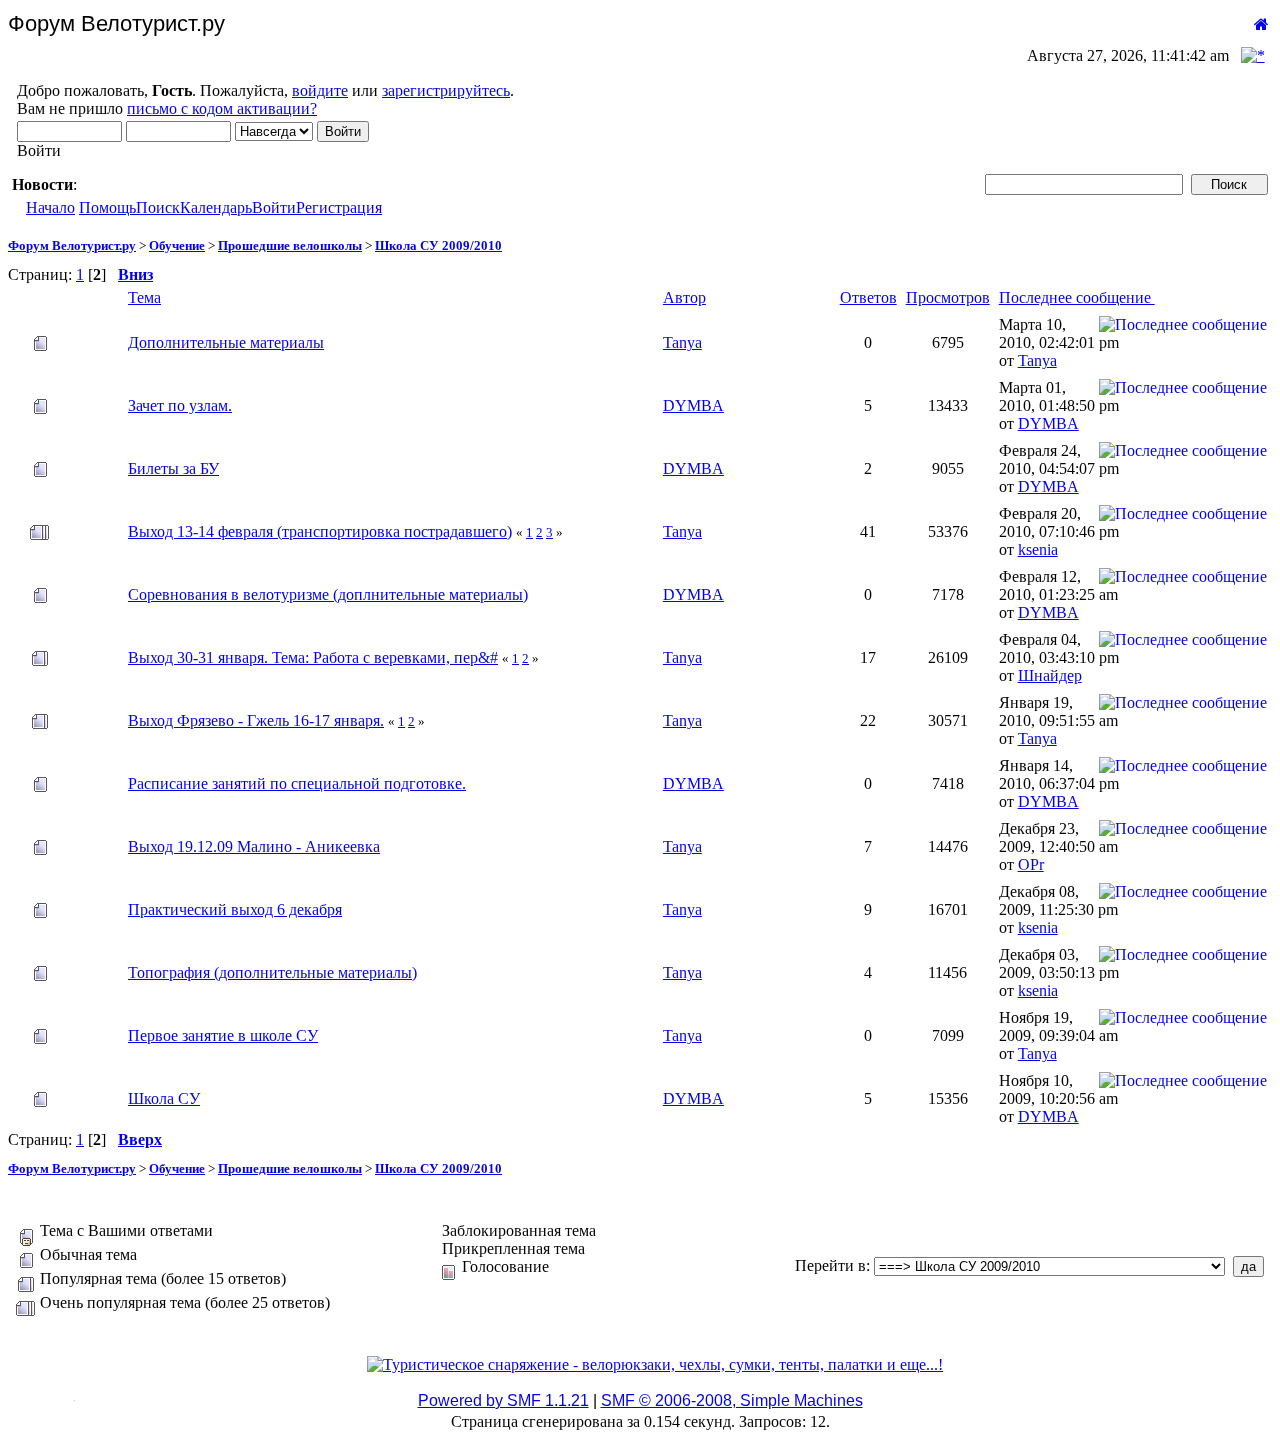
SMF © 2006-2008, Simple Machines (732, 1400)
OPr (1031, 864)
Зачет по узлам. (180, 405)
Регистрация (339, 207)
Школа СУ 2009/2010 (438, 245)
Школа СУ (164, 1098)
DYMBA (693, 405)
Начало (50, 207)
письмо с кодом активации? (222, 108)
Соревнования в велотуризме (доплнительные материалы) (328, 594)
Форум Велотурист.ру (72, 245)
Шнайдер (1050, 675)
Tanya (682, 342)
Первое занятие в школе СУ (223, 1035)
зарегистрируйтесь (446, 90)
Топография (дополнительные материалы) (272, 972)
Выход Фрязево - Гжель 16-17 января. (256, 720)
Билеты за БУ (173, 468)
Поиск (158, 207)
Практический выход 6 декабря (235, 909)
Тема (144, 297)
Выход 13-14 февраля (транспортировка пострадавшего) (320, 531)
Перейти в (830, 1265)
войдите (320, 90)
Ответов (868, 297)
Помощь (107, 207)
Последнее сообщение (1077, 297)
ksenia (1038, 549)
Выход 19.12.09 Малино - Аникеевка (254, 846)
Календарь (216, 207)
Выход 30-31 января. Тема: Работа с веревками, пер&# (313, 657)
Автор (684, 297)
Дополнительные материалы (226, 342)
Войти (274, 207)
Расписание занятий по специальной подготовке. (297, 783)
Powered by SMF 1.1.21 (503, 1400)
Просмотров (948, 297)
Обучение (177, 245)
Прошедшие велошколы (290, 245)
